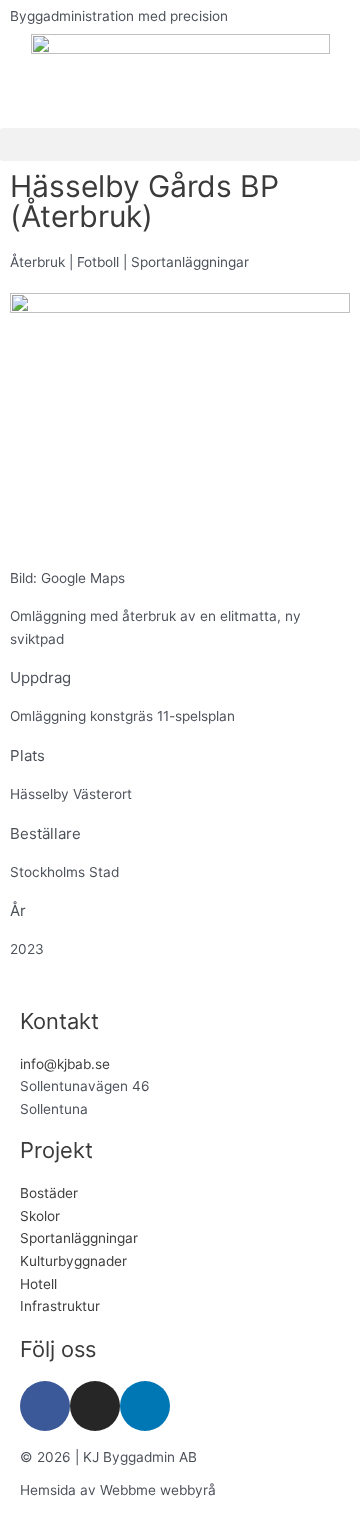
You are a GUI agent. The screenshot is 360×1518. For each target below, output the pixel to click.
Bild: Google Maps (67, 578)
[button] (180, 144)
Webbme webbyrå (158, 1490)
